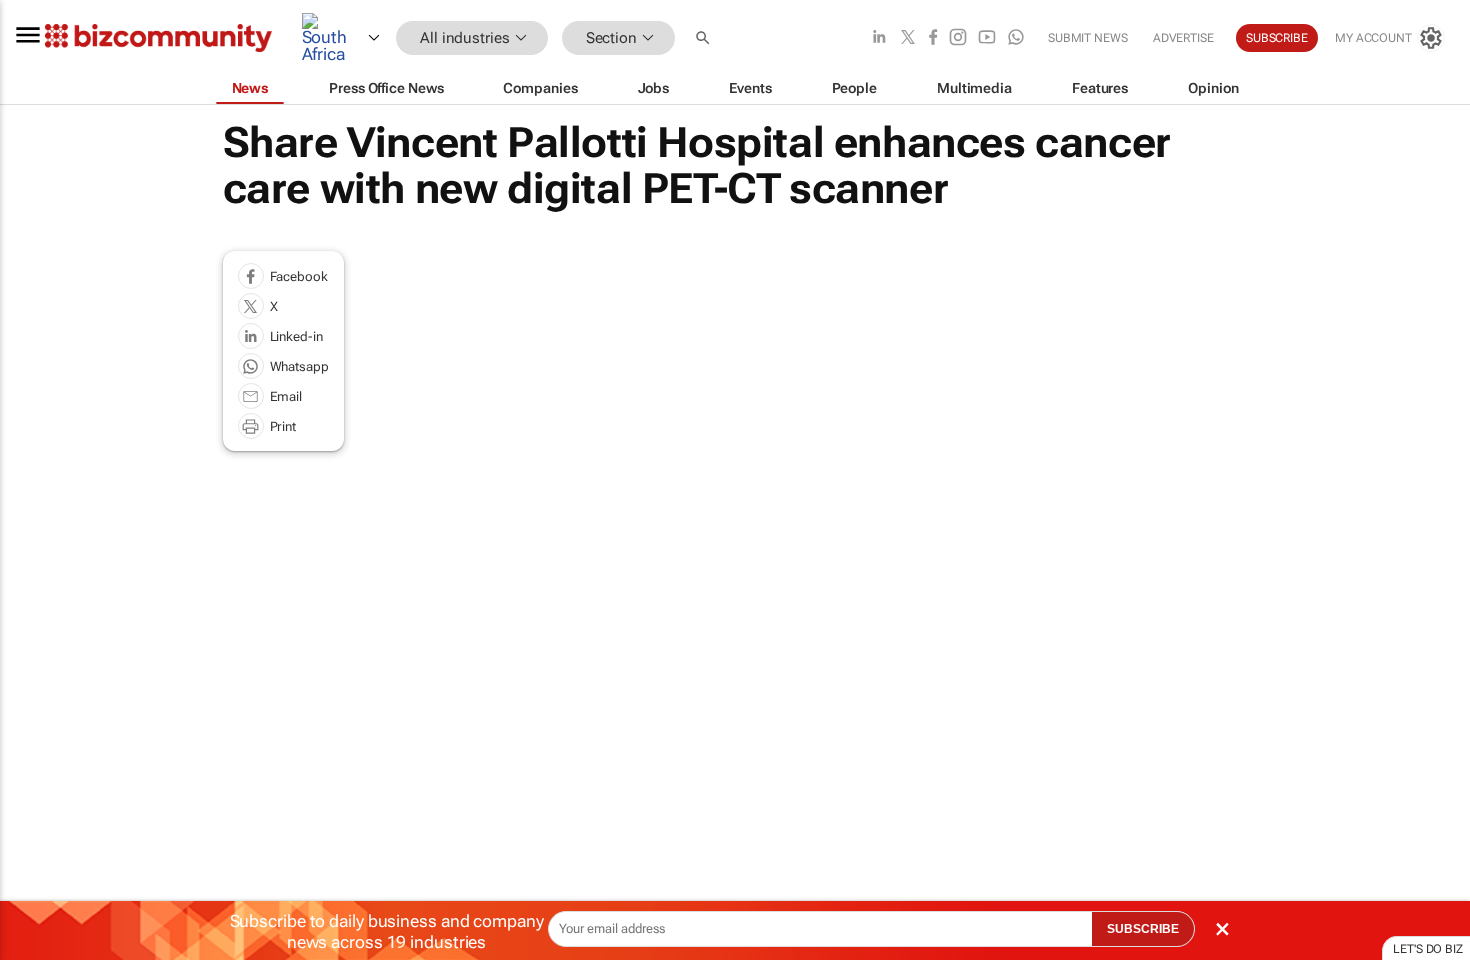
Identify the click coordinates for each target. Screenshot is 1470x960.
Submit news (1088, 38)
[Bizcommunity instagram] (958, 38)
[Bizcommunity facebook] (933, 38)
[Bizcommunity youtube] (987, 38)
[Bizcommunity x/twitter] (908, 38)
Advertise (1183, 38)
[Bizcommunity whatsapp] (1016, 38)
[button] (705, 38)
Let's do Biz (1428, 949)
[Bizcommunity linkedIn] (879, 38)
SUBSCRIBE (1143, 929)
